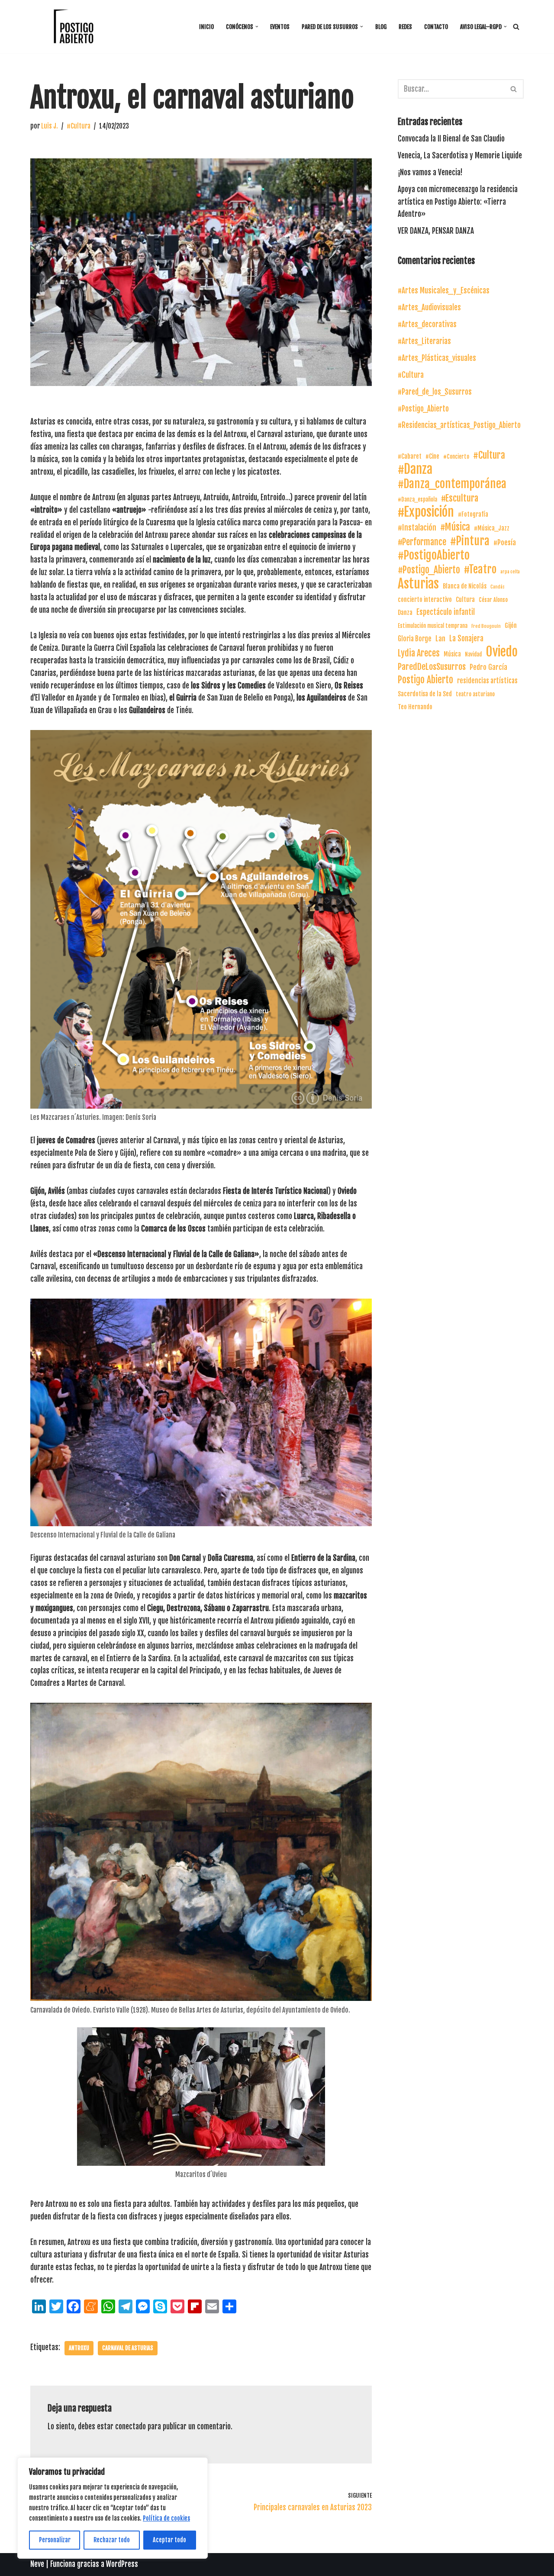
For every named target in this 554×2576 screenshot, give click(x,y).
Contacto (436, 27)
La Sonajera (466, 638)
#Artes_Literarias (424, 341)
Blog (381, 27)
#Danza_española (417, 499)
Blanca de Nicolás (465, 586)
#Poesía (505, 543)
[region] (113, 2508)
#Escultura (460, 498)
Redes (405, 27)
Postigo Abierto (425, 680)
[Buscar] (516, 27)
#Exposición (426, 512)
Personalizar (55, 2540)
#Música (455, 527)
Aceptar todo (169, 2540)
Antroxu (79, 2348)
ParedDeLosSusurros (432, 667)
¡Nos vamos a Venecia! (430, 172)
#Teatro (480, 570)
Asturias (418, 584)
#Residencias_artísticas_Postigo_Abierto (459, 425)
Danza (405, 613)
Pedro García (488, 667)
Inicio (206, 27)
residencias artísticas (487, 681)
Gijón (511, 626)
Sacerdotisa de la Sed (425, 694)
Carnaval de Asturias (128, 2348)
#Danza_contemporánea (452, 484)
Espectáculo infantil (446, 612)
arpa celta (510, 572)
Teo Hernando (415, 707)
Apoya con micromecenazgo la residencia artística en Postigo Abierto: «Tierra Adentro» (458, 202)
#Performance (422, 542)
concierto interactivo (425, 600)
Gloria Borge (415, 639)
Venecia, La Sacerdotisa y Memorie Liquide (460, 156)
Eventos (280, 27)
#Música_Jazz (492, 528)
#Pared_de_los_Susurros (435, 392)
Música (452, 654)
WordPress (122, 2564)
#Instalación (417, 527)
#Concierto (456, 457)
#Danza (415, 469)
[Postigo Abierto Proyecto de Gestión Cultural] (74, 27)
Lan (440, 639)
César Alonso (493, 600)
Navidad (473, 654)
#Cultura (79, 126)
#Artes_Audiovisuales (429, 307)
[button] (257, 27)
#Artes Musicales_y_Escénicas (444, 291)
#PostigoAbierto (434, 555)
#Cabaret (410, 456)
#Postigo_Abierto (423, 409)
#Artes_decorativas (427, 324)
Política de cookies (166, 2518)
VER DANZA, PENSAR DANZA (436, 231)
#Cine (432, 456)
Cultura (465, 600)
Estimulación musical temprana (433, 626)
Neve (37, 2564)
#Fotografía (473, 514)
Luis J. (50, 126)
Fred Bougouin (486, 626)
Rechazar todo (112, 2540)
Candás (498, 587)
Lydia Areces (419, 653)
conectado (130, 2426)
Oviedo (502, 652)
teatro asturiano (475, 694)
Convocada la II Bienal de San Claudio (451, 139)
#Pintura (470, 541)
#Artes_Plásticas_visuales (437, 358)
